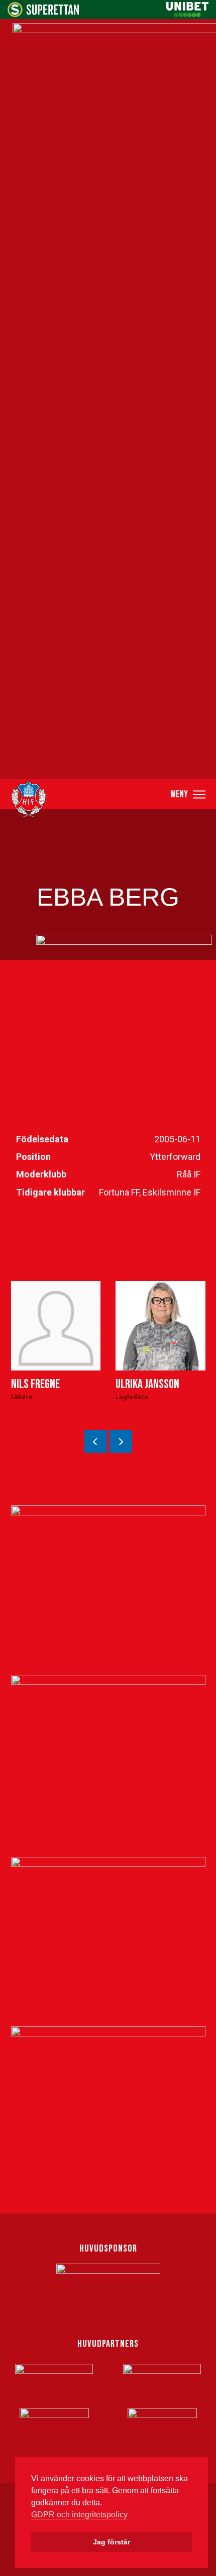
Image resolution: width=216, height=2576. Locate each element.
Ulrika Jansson (147, 1384)
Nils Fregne (35, 1384)
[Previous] (96, 1441)
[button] (188, 794)
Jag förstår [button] (112, 2542)
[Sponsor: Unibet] (187, 14)
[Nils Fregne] (56, 1326)
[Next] (121, 1441)
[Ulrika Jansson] (160, 1326)
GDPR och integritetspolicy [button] (79, 2515)
